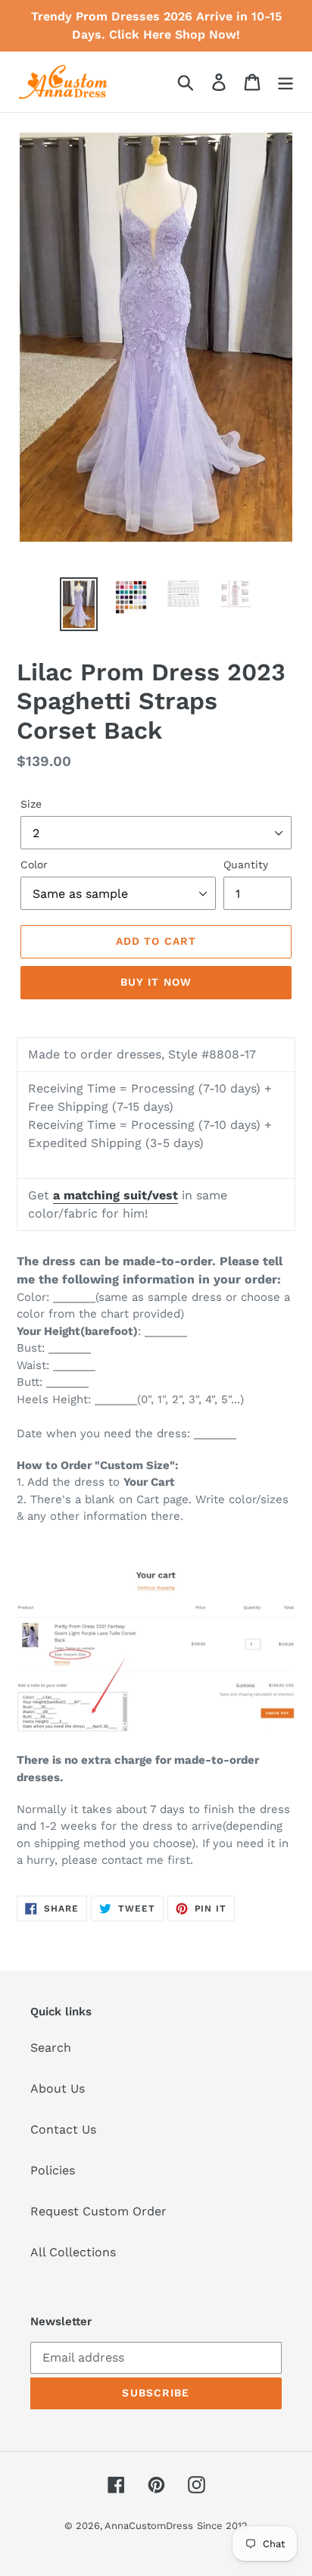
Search (51, 2048)
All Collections (73, 2252)
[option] (79, 604)
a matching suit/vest (115, 1195)
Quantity (246, 864)
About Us (58, 2088)
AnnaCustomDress (149, 2526)
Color (34, 864)
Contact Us (63, 2129)
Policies (53, 2170)
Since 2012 (222, 2526)
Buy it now (156, 982)
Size (31, 804)
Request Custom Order (98, 2211)
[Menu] (285, 82)
